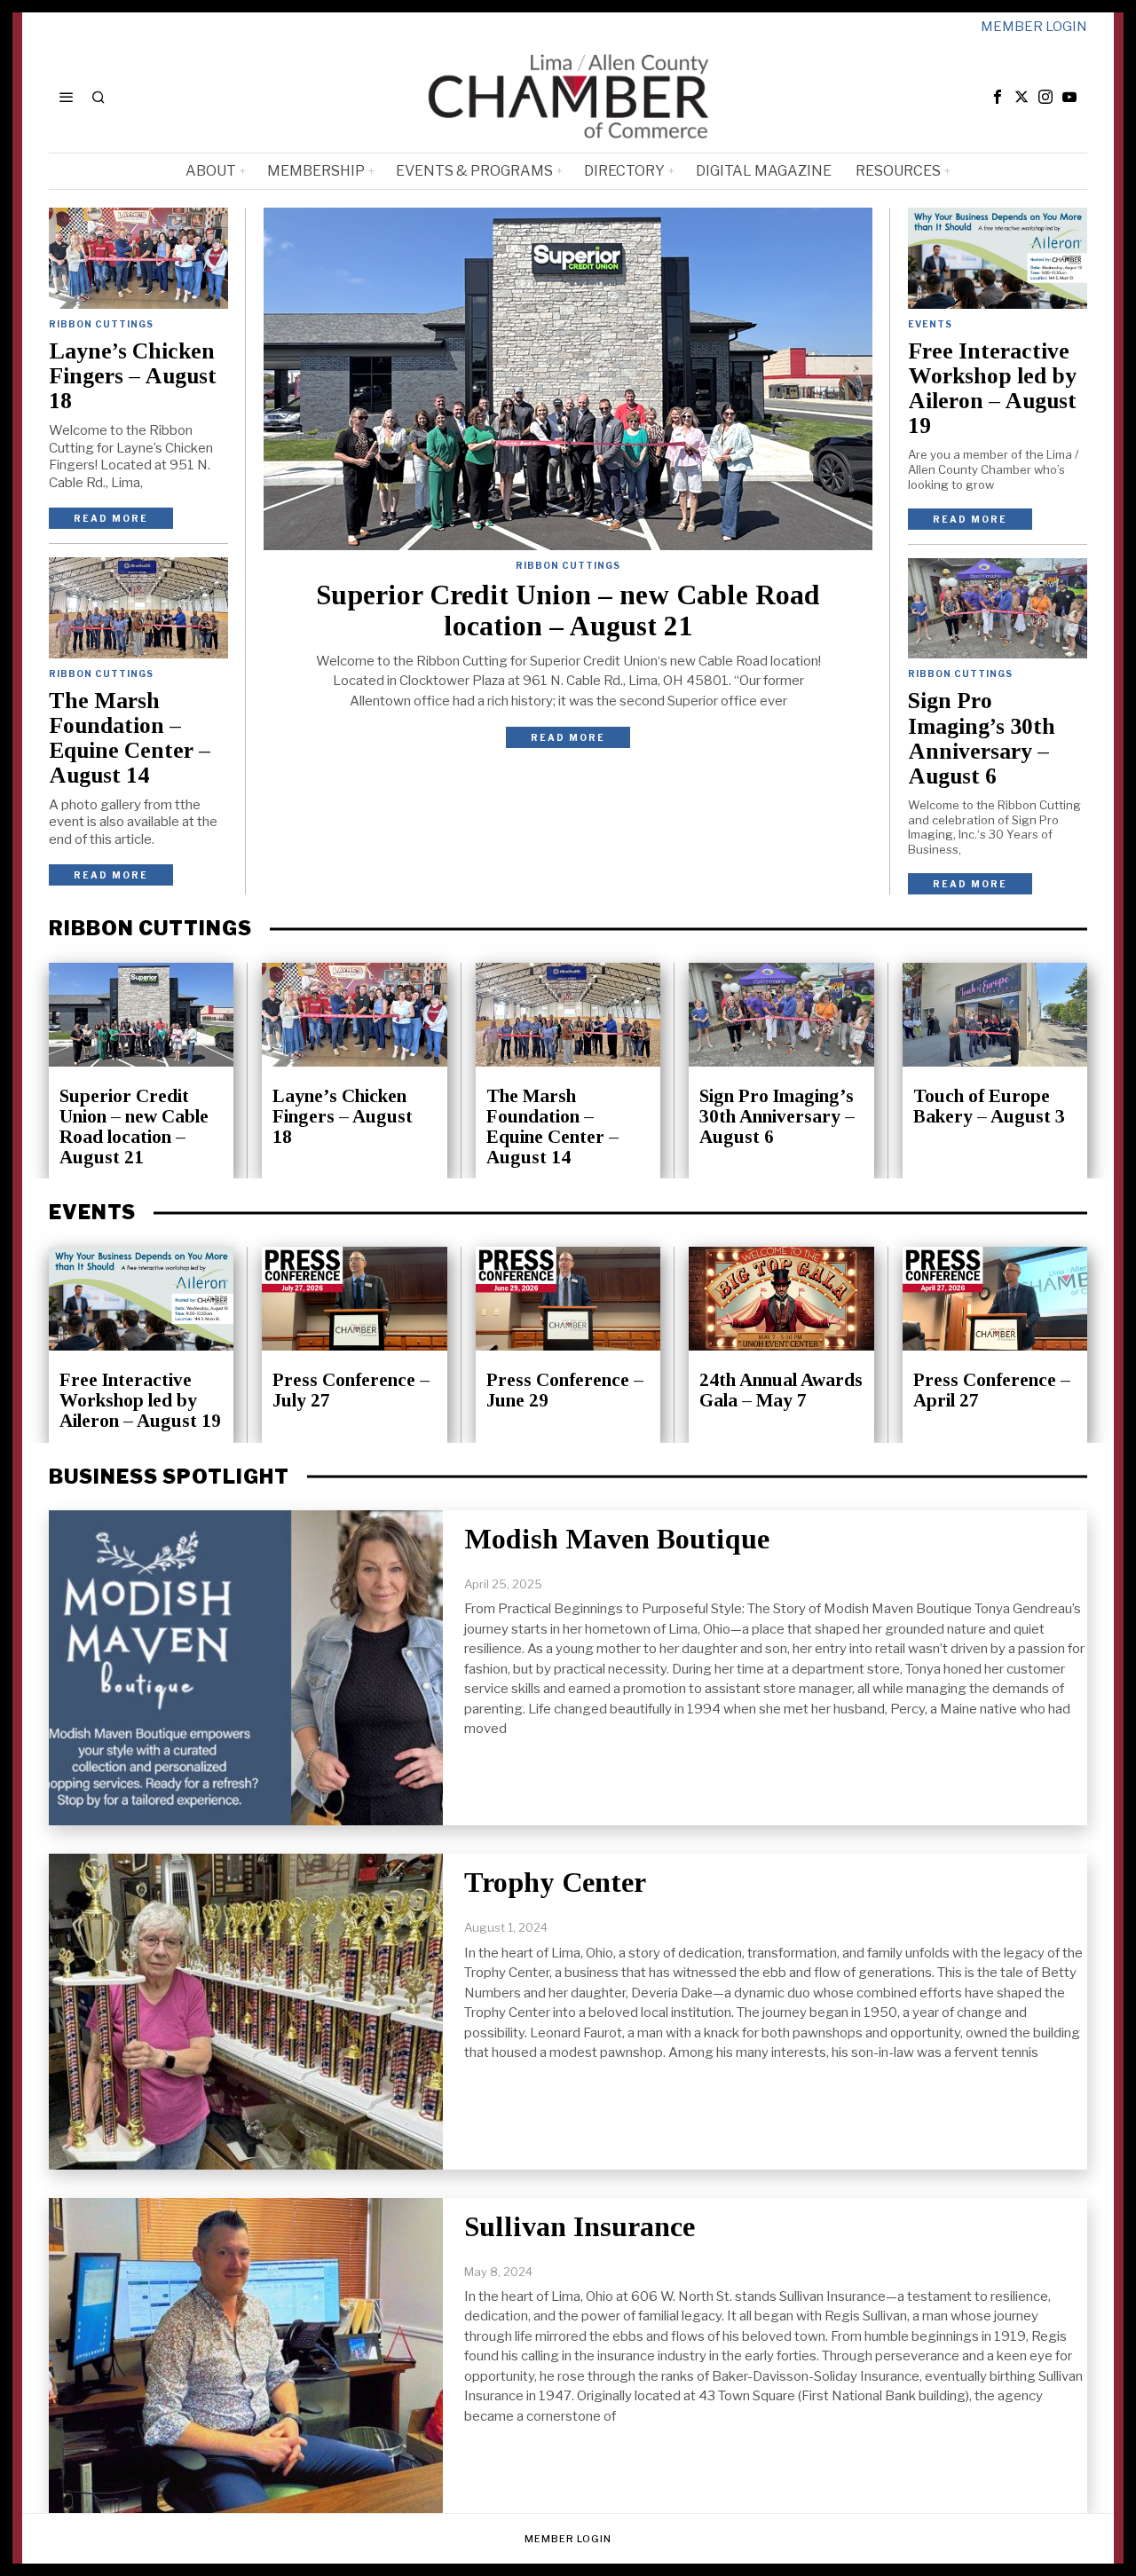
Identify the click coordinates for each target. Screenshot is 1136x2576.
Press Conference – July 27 (351, 1390)
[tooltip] (998, 97)
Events (930, 324)
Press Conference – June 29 (565, 1390)
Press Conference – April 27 (992, 1390)
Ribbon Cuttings (568, 565)
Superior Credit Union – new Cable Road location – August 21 (568, 611)
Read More (568, 737)
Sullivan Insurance (580, 2226)
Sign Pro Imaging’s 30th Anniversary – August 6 (982, 738)
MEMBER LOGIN (1034, 27)
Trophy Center (555, 1882)
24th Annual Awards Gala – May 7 (781, 1390)
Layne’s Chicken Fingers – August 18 (133, 376)
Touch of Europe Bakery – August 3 (989, 1107)
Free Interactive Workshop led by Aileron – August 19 (992, 389)
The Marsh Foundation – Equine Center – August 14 (130, 738)
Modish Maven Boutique (617, 1539)
